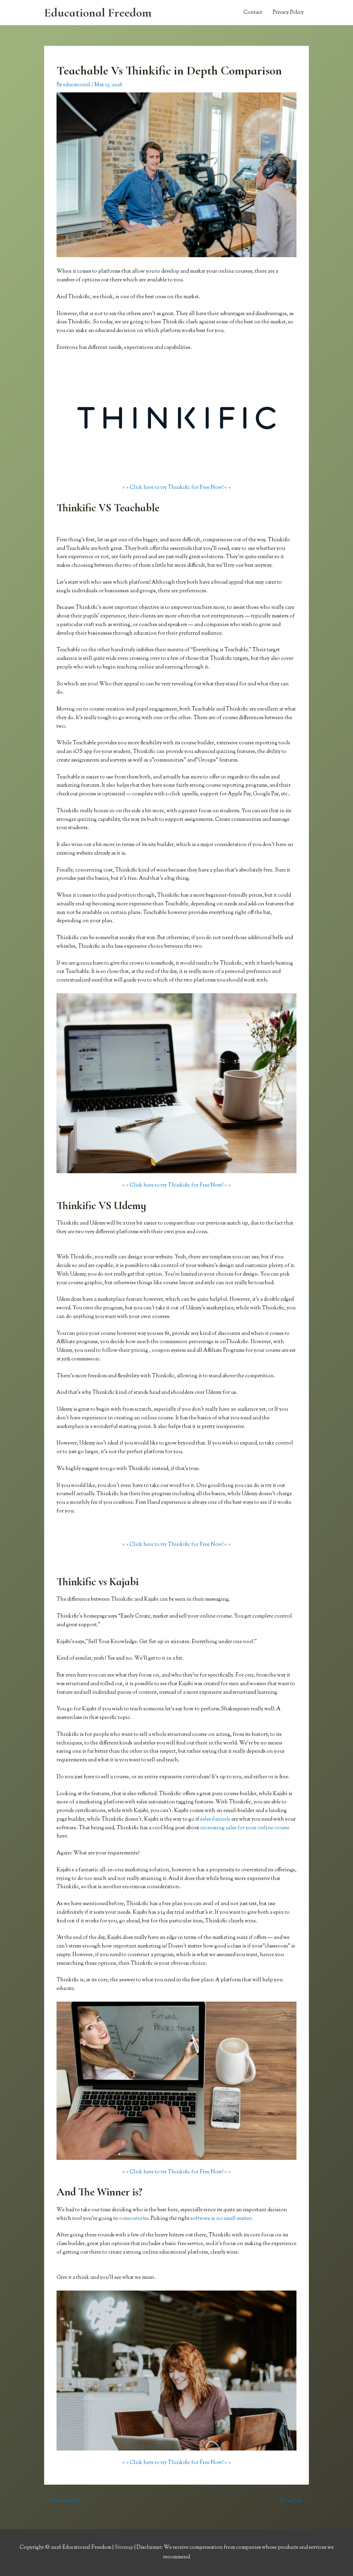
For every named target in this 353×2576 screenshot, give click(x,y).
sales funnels (215, 1819)
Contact (253, 13)
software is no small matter (221, 2219)
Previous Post (63, 2501)
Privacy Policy (288, 13)
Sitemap (124, 2548)
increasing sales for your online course (245, 1828)
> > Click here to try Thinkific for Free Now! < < (176, 488)
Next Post (294, 2501)
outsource (131, 2219)
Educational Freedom (98, 13)
